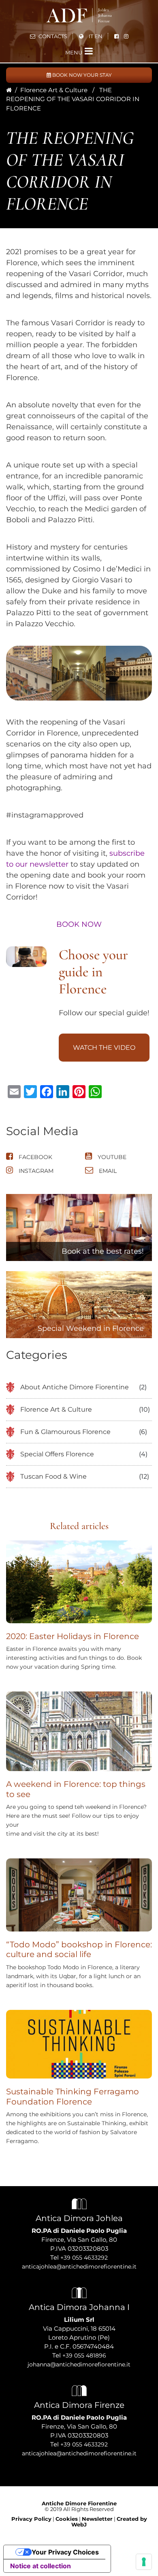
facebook (35, 1157)
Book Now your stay (81, 75)
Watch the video (104, 1048)
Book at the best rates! (103, 1251)
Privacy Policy (31, 2519)
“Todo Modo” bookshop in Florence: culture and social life (79, 1950)
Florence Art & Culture (54, 90)
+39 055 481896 (84, 2355)
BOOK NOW (79, 924)
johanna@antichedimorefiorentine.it (79, 2364)
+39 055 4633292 (84, 2258)
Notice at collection (41, 2566)
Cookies (67, 2519)
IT (91, 36)
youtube (111, 1157)
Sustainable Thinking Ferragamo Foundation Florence (73, 2097)
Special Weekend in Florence (91, 1328)
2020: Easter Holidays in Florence (73, 1636)
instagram (35, 1171)
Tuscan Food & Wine (53, 1476)
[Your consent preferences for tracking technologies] (144, 2562)
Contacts (52, 36)
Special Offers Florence (57, 1454)
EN (98, 36)
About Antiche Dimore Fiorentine (75, 1387)
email (107, 1171)
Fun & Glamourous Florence (65, 1432)
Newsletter (97, 2519)
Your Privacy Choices (65, 2552)
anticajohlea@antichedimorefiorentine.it (79, 2267)
